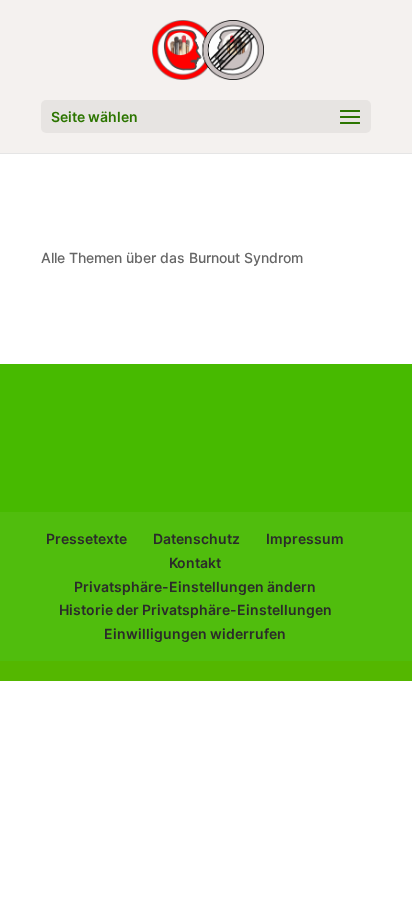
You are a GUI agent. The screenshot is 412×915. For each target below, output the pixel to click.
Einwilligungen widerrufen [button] (195, 633)
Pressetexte (86, 538)
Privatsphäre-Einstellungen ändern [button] (195, 586)
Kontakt (195, 562)
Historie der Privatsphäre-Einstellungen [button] (195, 609)
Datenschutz (196, 538)
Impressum (305, 538)
